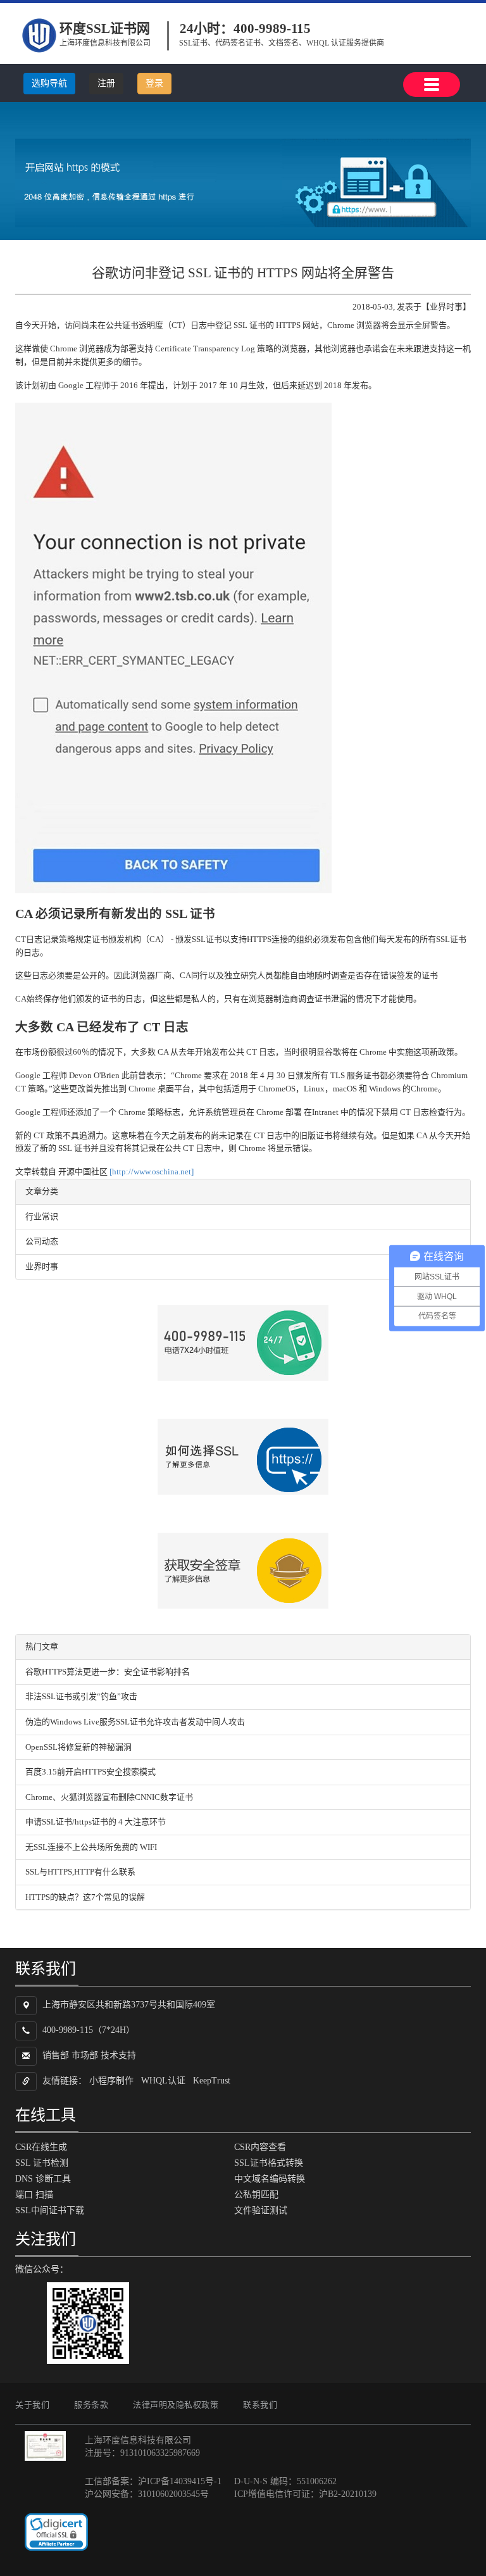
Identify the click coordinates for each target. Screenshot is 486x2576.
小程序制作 (111, 2081)
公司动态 (42, 1241)
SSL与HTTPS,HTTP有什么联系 (80, 1872)
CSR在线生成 (41, 2147)
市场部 (85, 2056)
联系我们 (260, 2405)
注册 (106, 83)
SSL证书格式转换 (269, 2163)
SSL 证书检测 (42, 2163)
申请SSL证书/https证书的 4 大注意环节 (96, 1822)
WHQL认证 (163, 2081)
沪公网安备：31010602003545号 (147, 2494)
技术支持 (118, 2056)
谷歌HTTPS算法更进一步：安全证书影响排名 (108, 1672)
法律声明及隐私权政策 (176, 2405)
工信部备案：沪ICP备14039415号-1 (153, 2481)
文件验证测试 (261, 2210)
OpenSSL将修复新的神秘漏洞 (78, 1747)
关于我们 (32, 2405)
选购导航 (49, 83)
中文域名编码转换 (270, 2179)
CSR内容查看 (260, 2147)
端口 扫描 (34, 2195)
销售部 (56, 2056)
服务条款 (91, 2405)
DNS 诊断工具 (43, 2179)
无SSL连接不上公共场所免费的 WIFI (91, 1847)
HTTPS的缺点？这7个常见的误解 (85, 1897)
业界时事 (42, 1266)
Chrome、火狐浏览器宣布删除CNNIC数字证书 (109, 1797)
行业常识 (42, 1216)
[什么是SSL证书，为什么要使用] (243, 1457)
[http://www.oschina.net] (152, 1172)
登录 (154, 83)
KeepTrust (212, 2081)
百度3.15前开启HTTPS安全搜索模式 (90, 1772)
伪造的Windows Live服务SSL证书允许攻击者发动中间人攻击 (135, 1722)
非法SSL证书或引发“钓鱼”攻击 (81, 1696)
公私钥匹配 (256, 2195)
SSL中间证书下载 (50, 2210)
